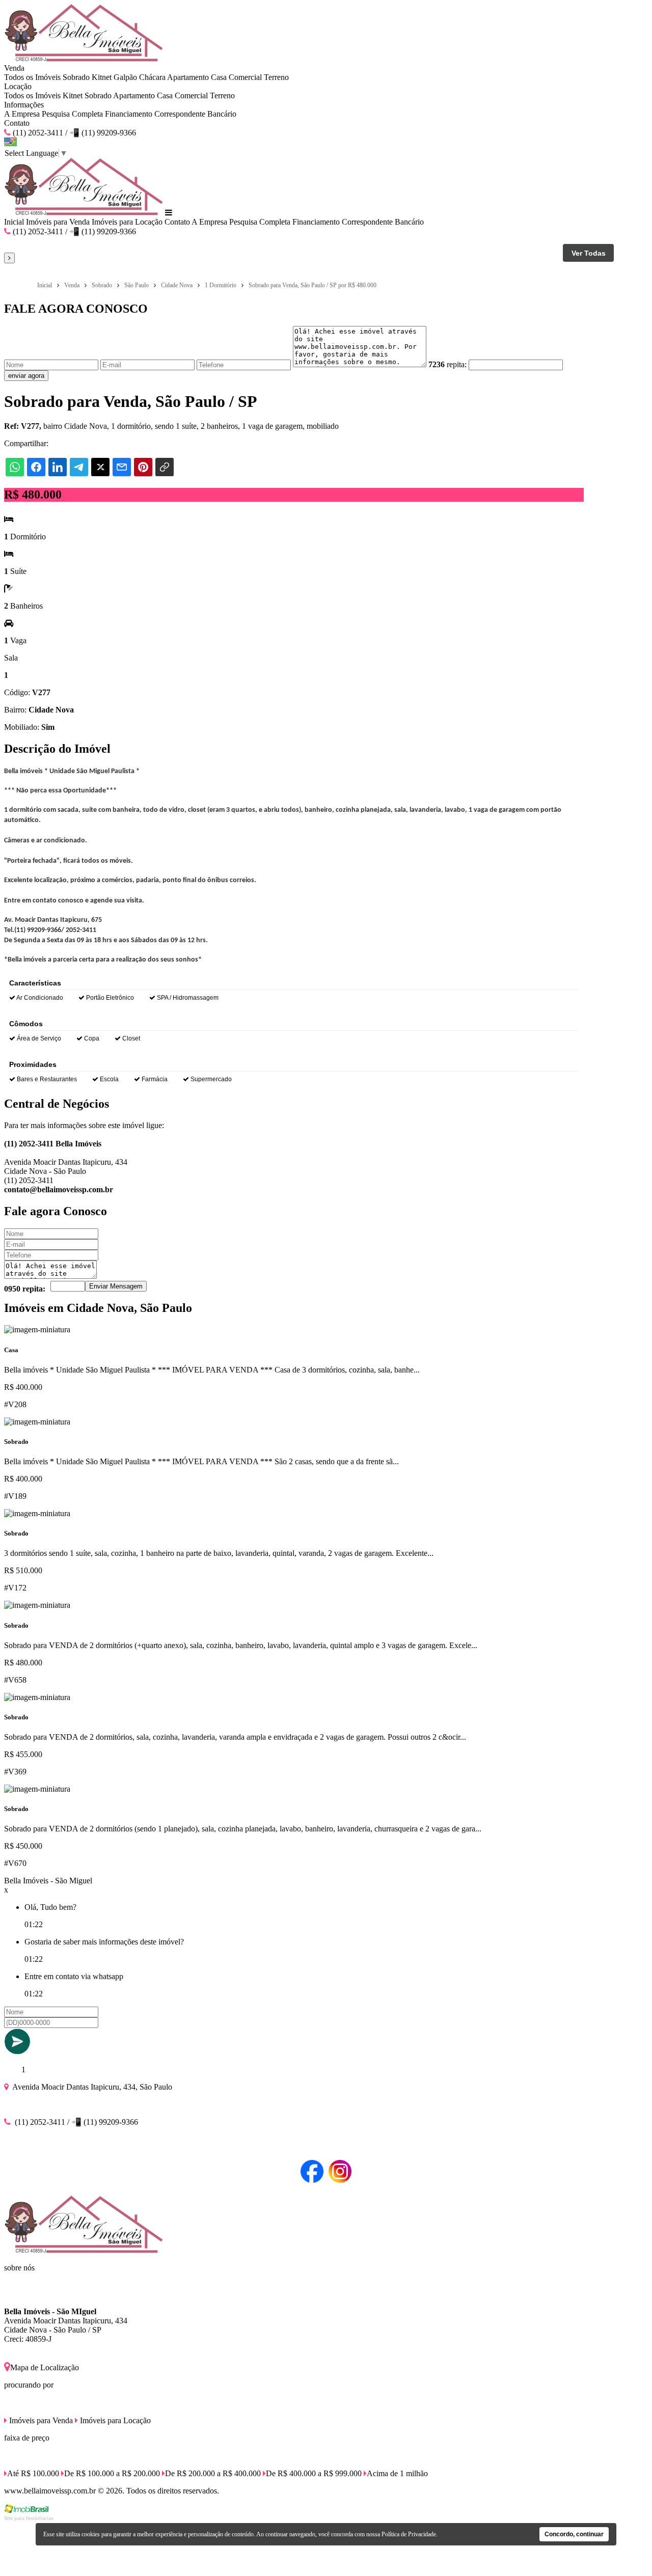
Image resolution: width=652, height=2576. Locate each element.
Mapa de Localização (45, 2367)
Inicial (14, 222)
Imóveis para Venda (58, 222)
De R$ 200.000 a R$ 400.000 (213, 2473)
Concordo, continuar (574, 2534)
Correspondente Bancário (195, 114)
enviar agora (26, 376)
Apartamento (188, 77)
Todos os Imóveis (32, 77)
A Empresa (22, 114)
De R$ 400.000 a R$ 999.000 (314, 2473)
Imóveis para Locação (127, 222)
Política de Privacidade (409, 2534)
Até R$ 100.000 (33, 2473)
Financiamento (129, 114)
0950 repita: (25, 1289)
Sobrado (76, 77)
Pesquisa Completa (72, 114)
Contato (17, 123)
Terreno (276, 77)
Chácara (152, 77)
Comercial (245, 77)
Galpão (125, 77)
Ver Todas (589, 253)
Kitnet (102, 77)
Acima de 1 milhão (397, 2473)
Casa (219, 77)
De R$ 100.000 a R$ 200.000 (112, 2473)
